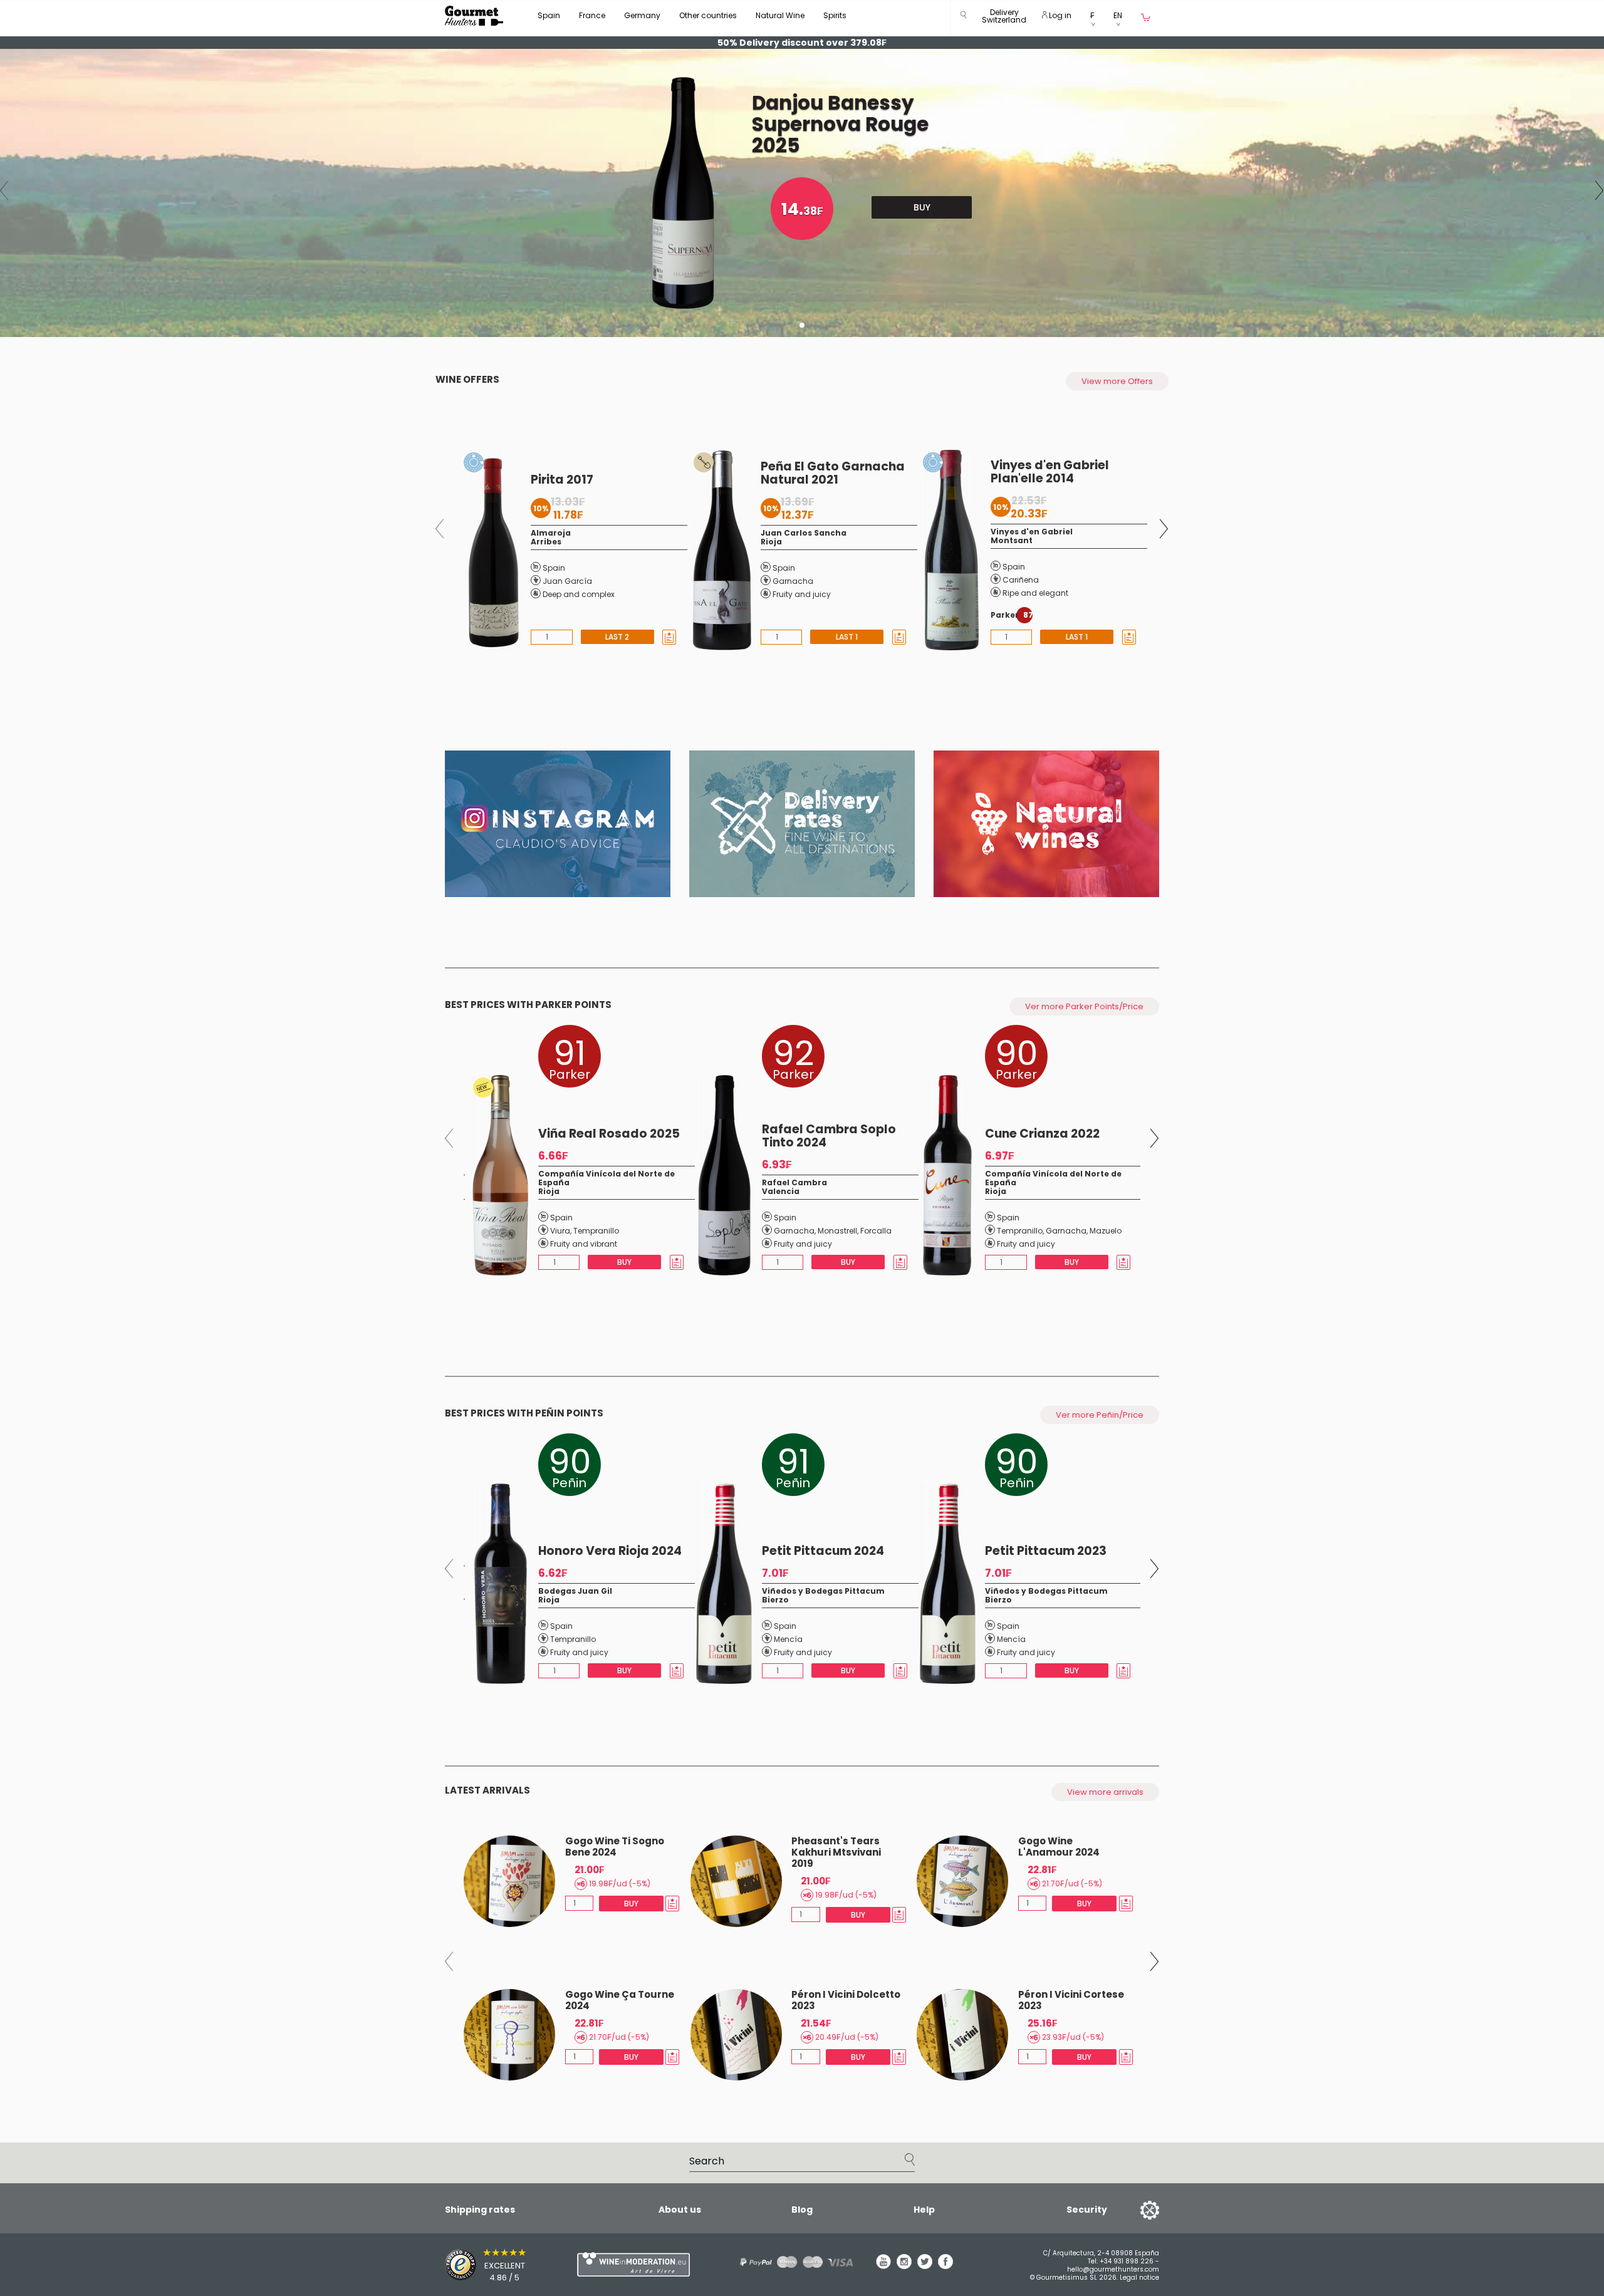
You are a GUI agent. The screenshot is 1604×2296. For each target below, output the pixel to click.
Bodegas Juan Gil (575, 1591)
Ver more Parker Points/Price (1084, 1006)
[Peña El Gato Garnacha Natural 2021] (719, 550)
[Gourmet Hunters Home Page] (474, 16)
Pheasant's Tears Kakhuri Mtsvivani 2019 (836, 1852)
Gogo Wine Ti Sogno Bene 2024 (615, 1847)
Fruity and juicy (802, 594)
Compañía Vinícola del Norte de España (607, 1178)
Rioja (771, 542)
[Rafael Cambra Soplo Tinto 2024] (721, 1175)
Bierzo (775, 1600)
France (592, 15)
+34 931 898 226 (1127, 2261)
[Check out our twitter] (925, 2266)
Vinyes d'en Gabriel (1032, 532)
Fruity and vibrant (584, 1244)
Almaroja (551, 533)
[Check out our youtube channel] (883, 2266)
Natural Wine (780, 15)
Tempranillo (596, 1231)
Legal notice (1139, 2278)
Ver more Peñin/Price (1100, 1415)
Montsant (1012, 540)
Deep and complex (579, 594)
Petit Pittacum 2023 (1046, 1551)
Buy (922, 207)
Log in (1059, 15)
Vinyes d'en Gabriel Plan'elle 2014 (1050, 472)
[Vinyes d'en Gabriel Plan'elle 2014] (949, 550)
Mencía (788, 1639)
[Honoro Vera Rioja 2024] (498, 1584)
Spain (549, 15)
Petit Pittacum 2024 (823, 1551)
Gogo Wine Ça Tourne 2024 (620, 2000)
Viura (560, 1231)
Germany (642, 15)
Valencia (781, 1191)
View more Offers (1117, 381)
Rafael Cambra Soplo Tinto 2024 (829, 1136)
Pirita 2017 (562, 480)
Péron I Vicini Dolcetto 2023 (846, 2000)
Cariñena (1021, 580)
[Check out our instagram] (904, 2266)
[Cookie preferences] (1134, 2210)
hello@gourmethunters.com (1113, 2269)
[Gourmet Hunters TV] (558, 824)
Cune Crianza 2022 (1042, 1134)
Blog (802, 2210)
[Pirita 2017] (490, 550)
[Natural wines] (1046, 824)
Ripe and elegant (1035, 593)
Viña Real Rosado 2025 (609, 1134)
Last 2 (617, 637)
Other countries (708, 15)
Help (924, 2210)
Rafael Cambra (794, 1182)
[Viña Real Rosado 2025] (497, 1175)
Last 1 (847, 637)
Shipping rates (480, 2210)
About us (680, 2210)
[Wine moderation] (632, 2264)
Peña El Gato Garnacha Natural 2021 (833, 473)
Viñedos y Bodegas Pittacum (823, 1591)
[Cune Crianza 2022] (945, 1175)
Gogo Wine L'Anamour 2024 (1059, 1847)
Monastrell (837, 1231)
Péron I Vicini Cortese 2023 (1071, 2000)
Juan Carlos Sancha (804, 533)
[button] (1004, 18)
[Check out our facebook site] (945, 2266)
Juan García (567, 581)
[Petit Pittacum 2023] (945, 1584)
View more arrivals (1105, 1792)
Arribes (546, 542)
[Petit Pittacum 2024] (721, 1584)
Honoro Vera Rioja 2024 (610, 1551)
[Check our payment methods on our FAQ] (792, 2262)
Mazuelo (1106, 1231)
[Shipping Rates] (802, 824)
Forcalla (876, 1231)
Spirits (835, 15)
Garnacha (793, 581)
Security (1087, 2210)
